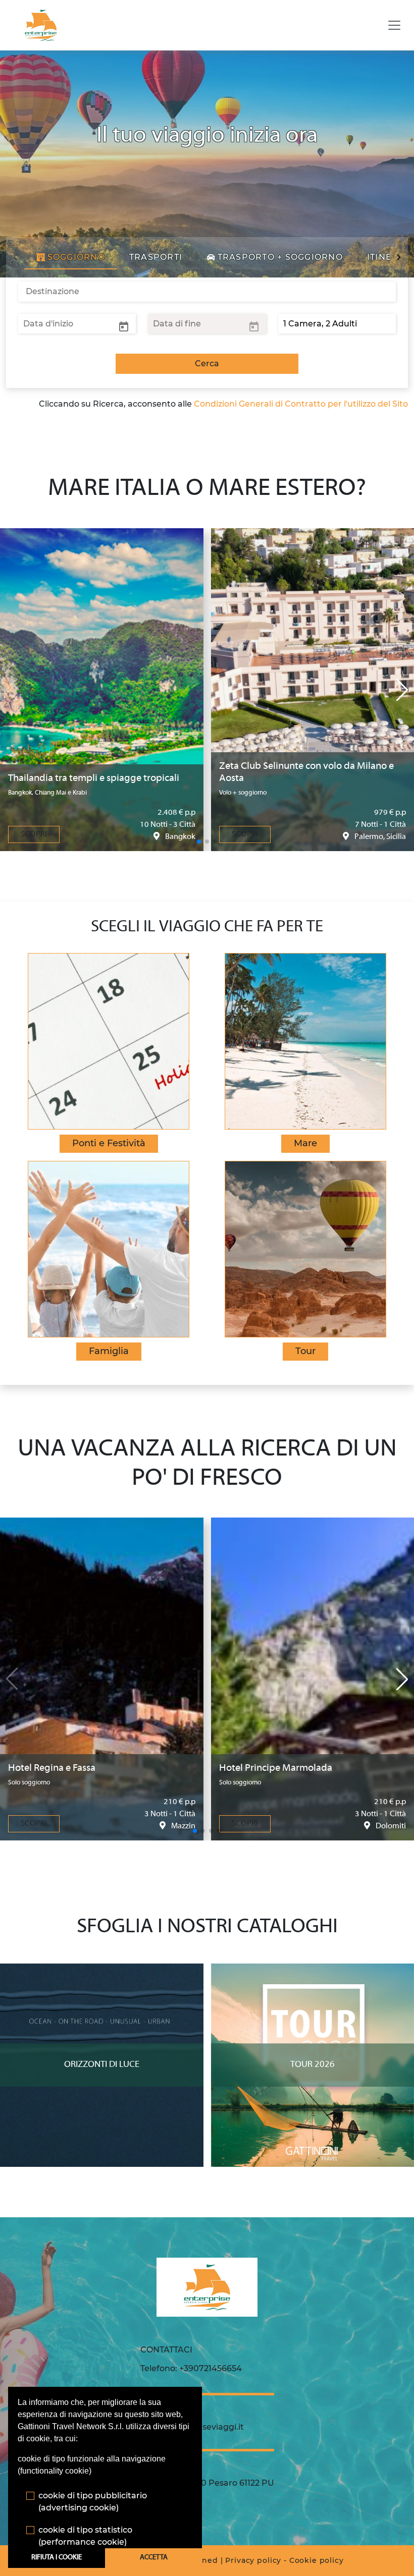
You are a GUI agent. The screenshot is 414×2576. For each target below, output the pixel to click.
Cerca (207, 363)
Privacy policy (253, 2560)
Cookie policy (317, 2560)
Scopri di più (102, 1973)
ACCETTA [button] (154, 2558)
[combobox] (207, 292)
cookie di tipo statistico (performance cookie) (85, 2536)
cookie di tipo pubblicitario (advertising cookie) (93, 2502)
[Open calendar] (124, 326)
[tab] (71, 257)
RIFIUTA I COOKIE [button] (57, 2558)
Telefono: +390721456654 (191, 2368)
